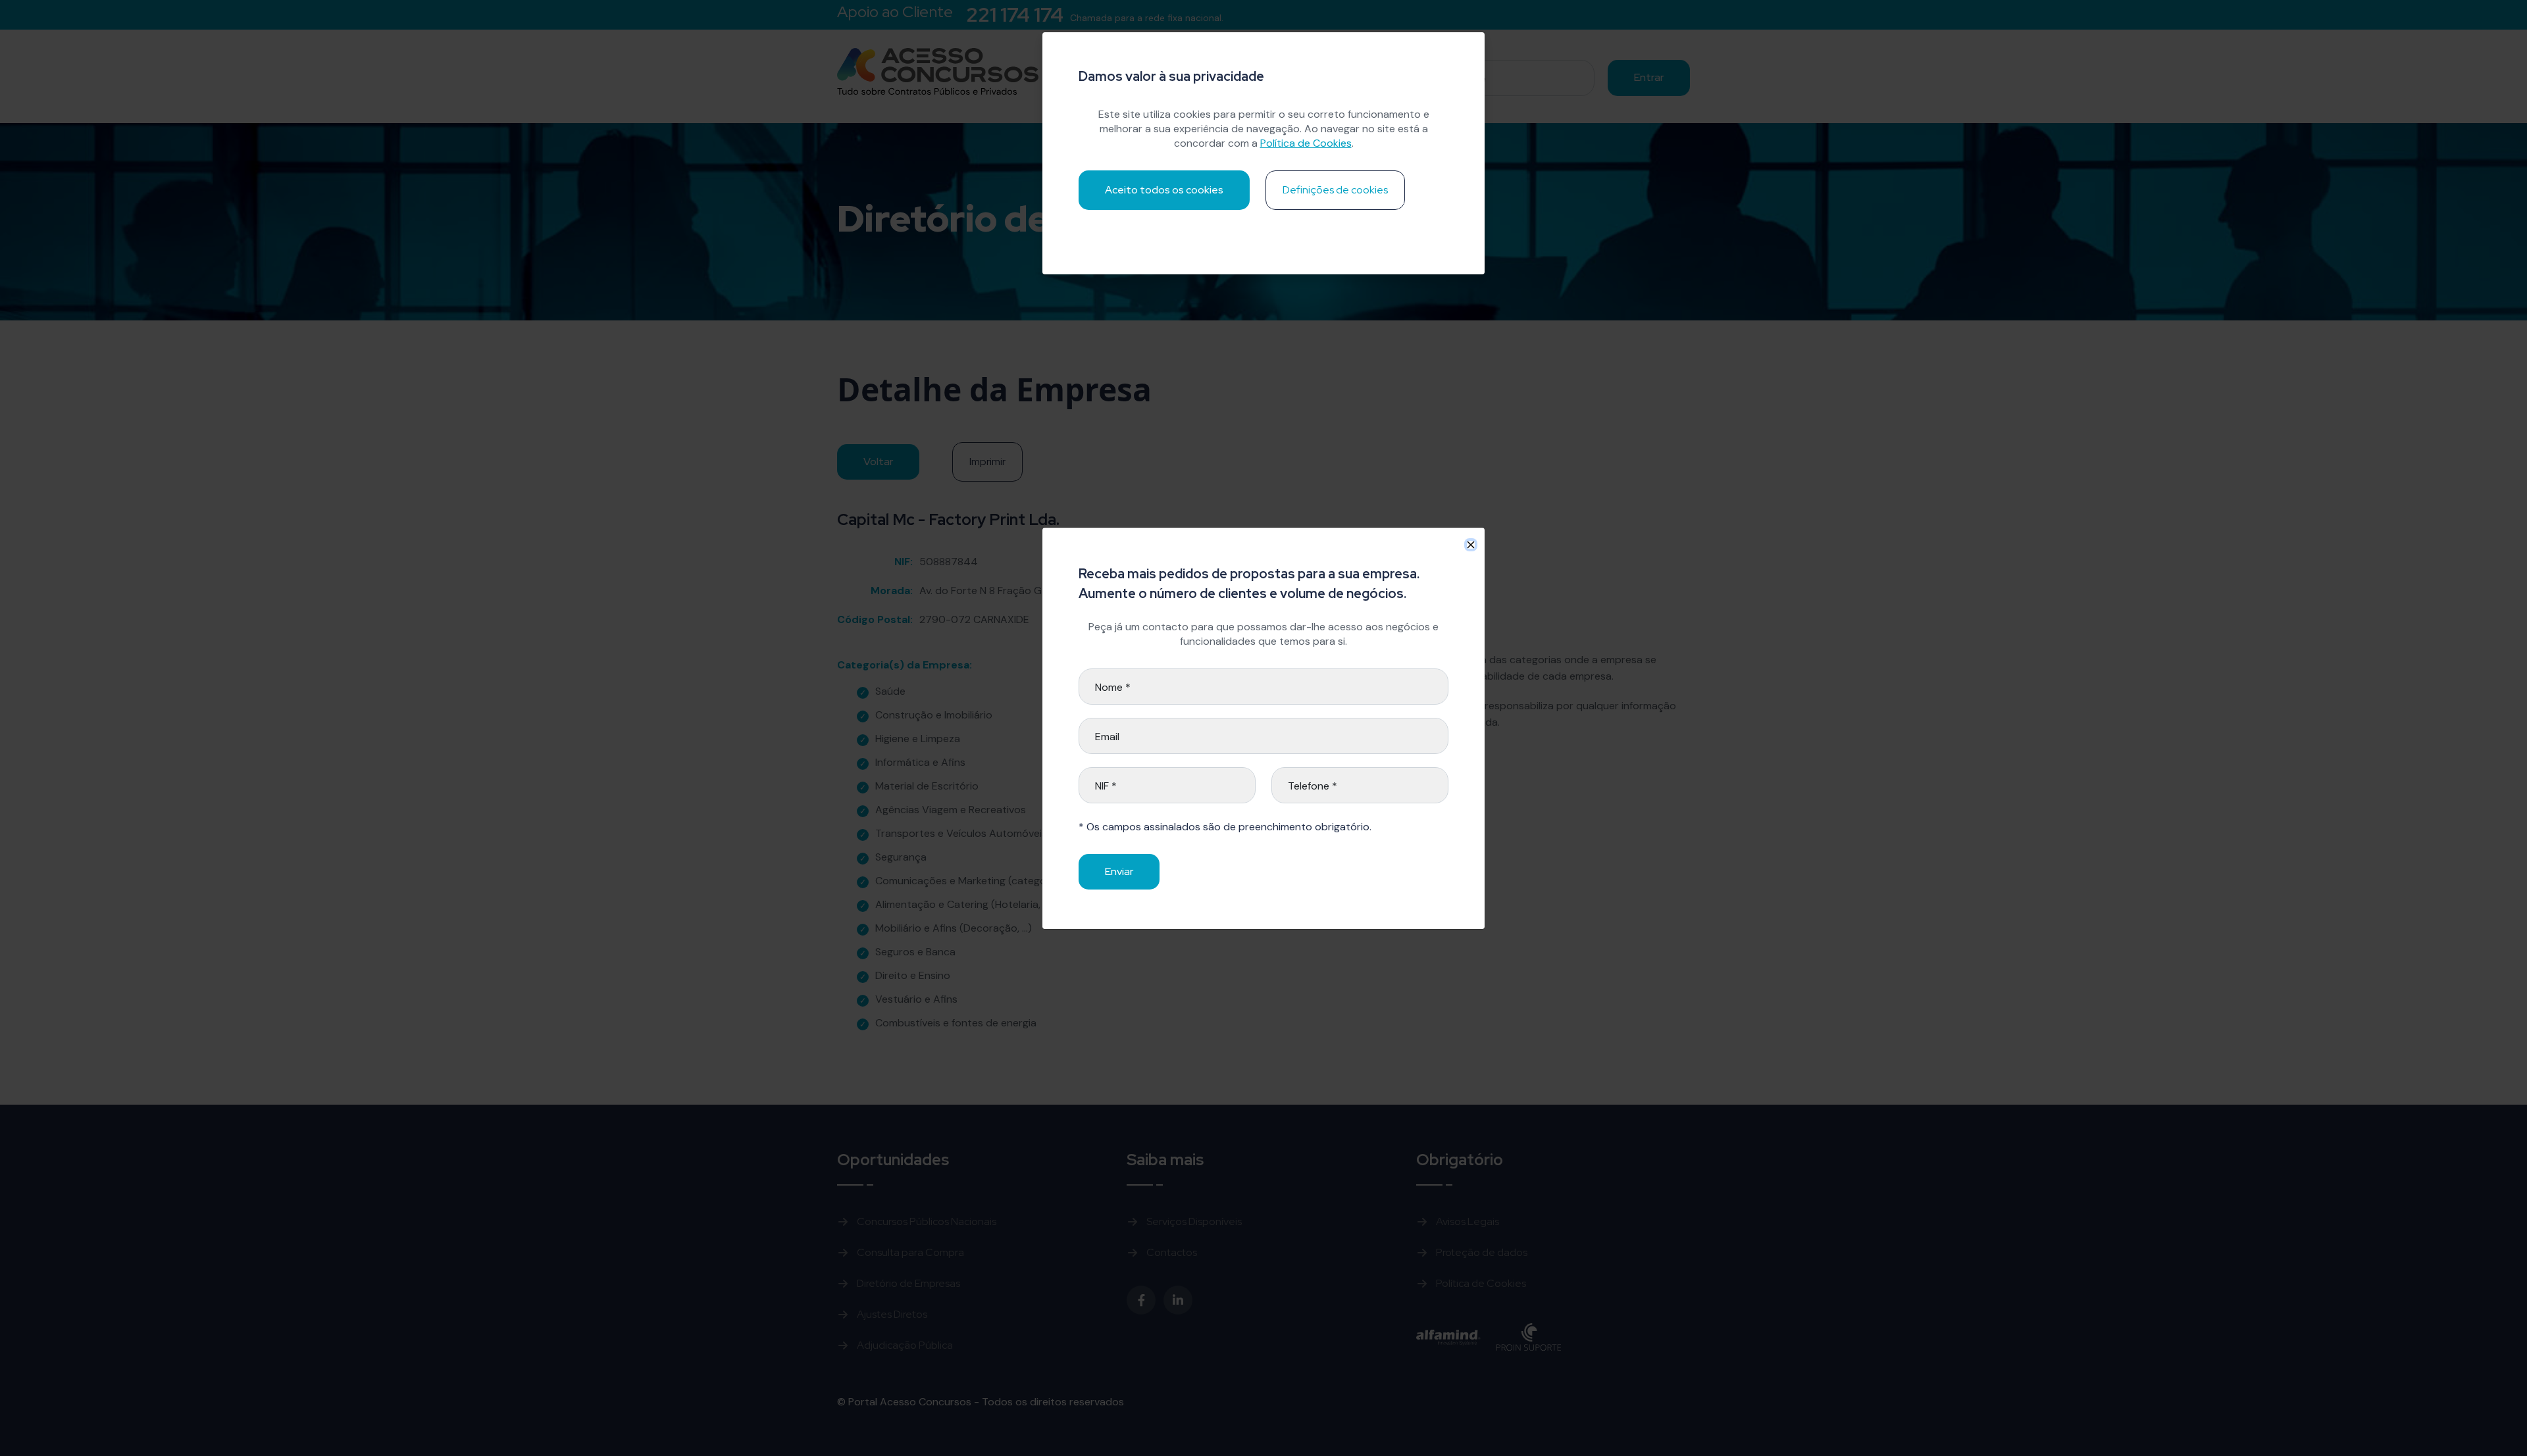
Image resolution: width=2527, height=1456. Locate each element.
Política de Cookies (1306, 143)
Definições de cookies (1335, 190)
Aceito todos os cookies (1164, 190)
